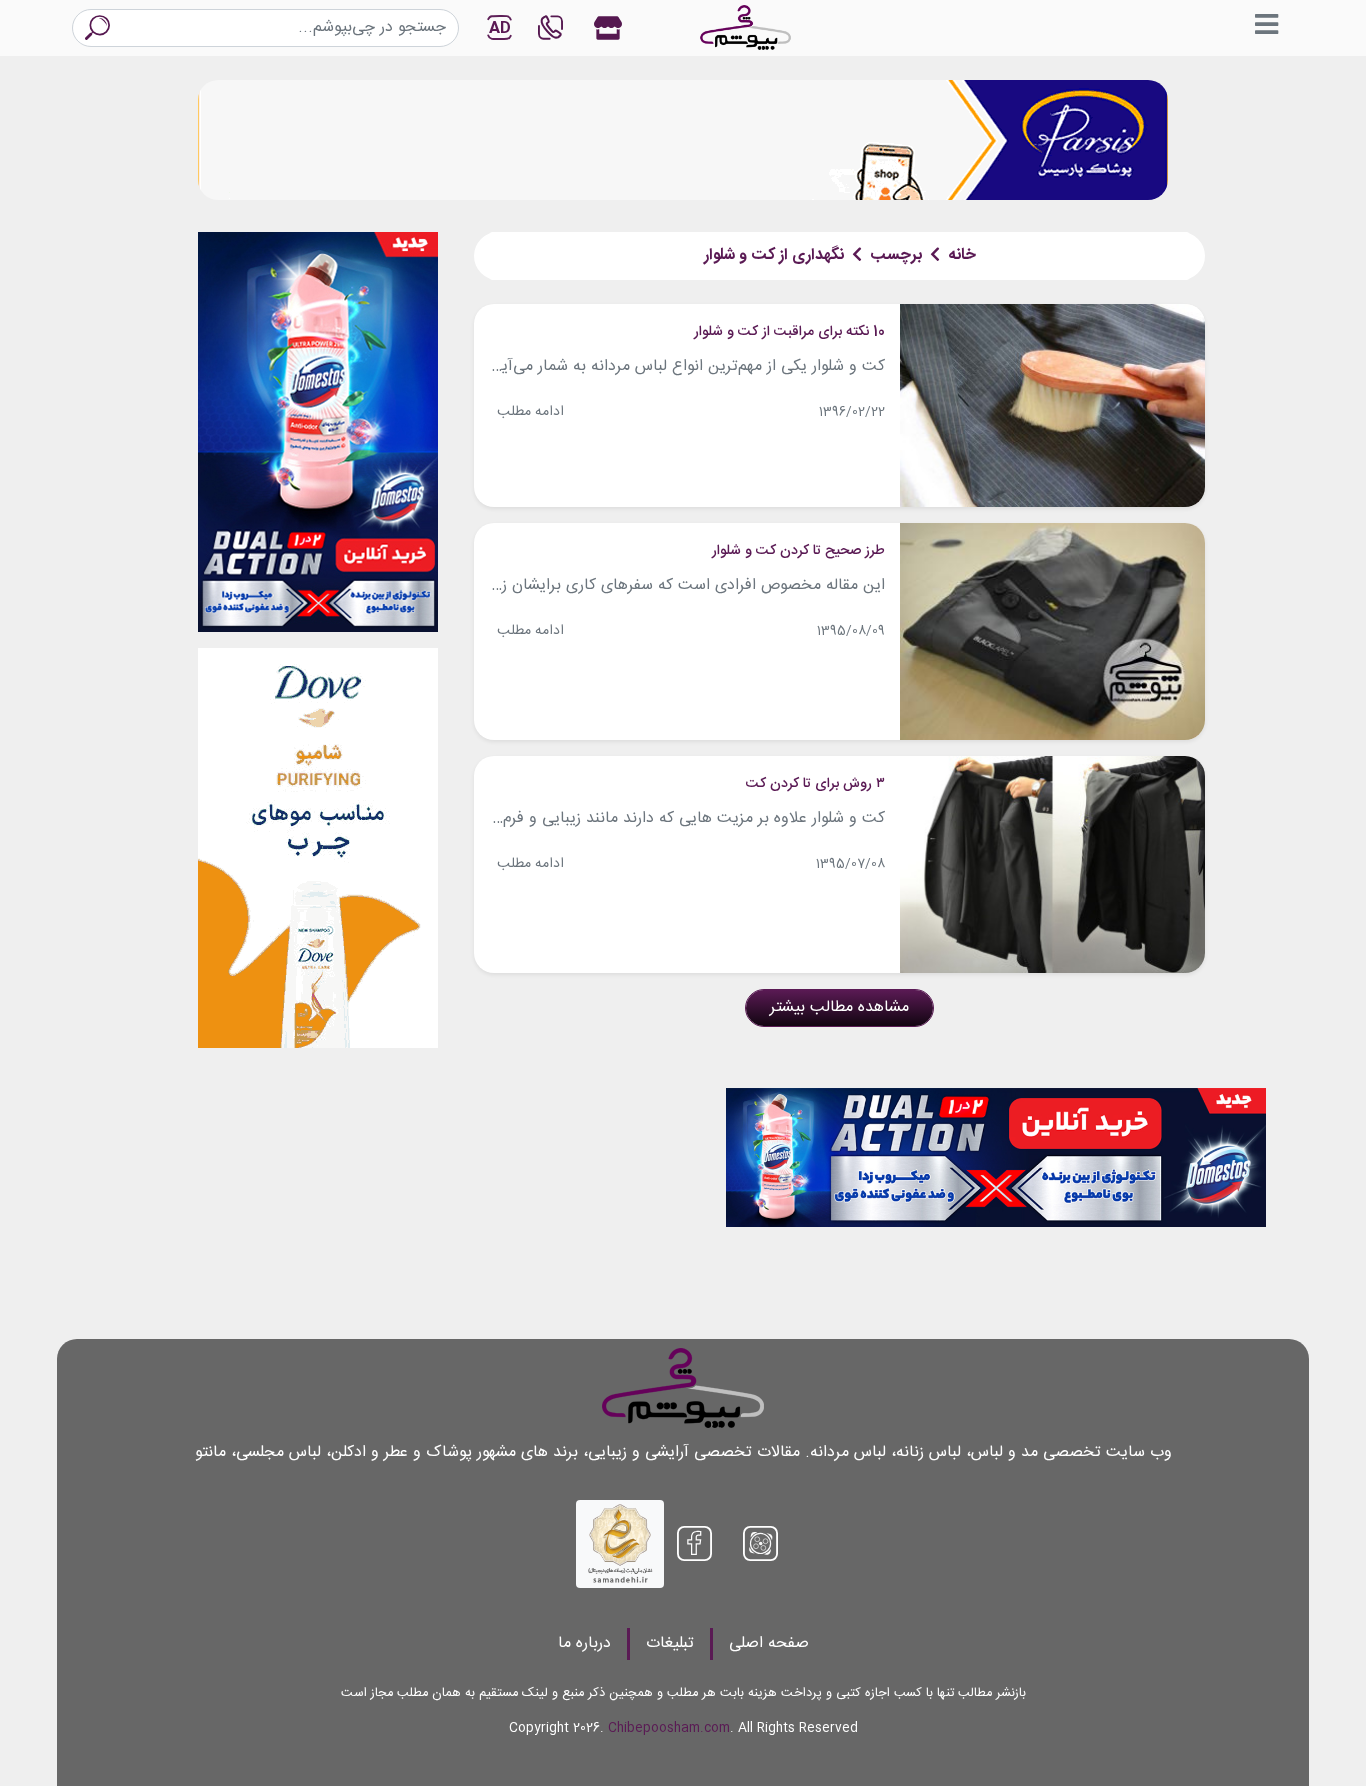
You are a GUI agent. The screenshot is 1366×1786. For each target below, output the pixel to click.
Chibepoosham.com (669, 1728)
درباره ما (584, 1643)
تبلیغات (670, 1643)
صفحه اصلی (769, 1643)
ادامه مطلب (530, 412)
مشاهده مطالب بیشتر (839, 1007)
